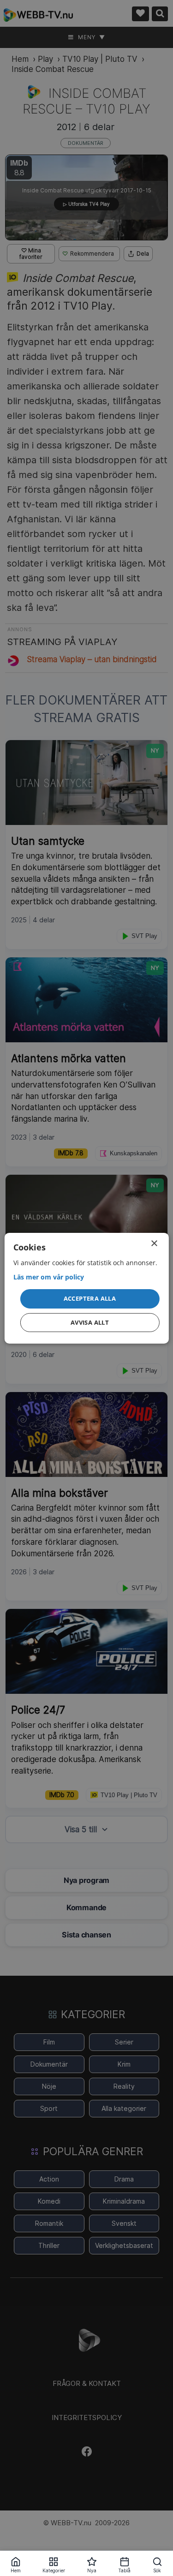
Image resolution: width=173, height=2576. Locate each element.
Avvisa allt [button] (90, 1322)
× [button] (154, 1243)
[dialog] (86, 1288)
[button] (89, 1299)
